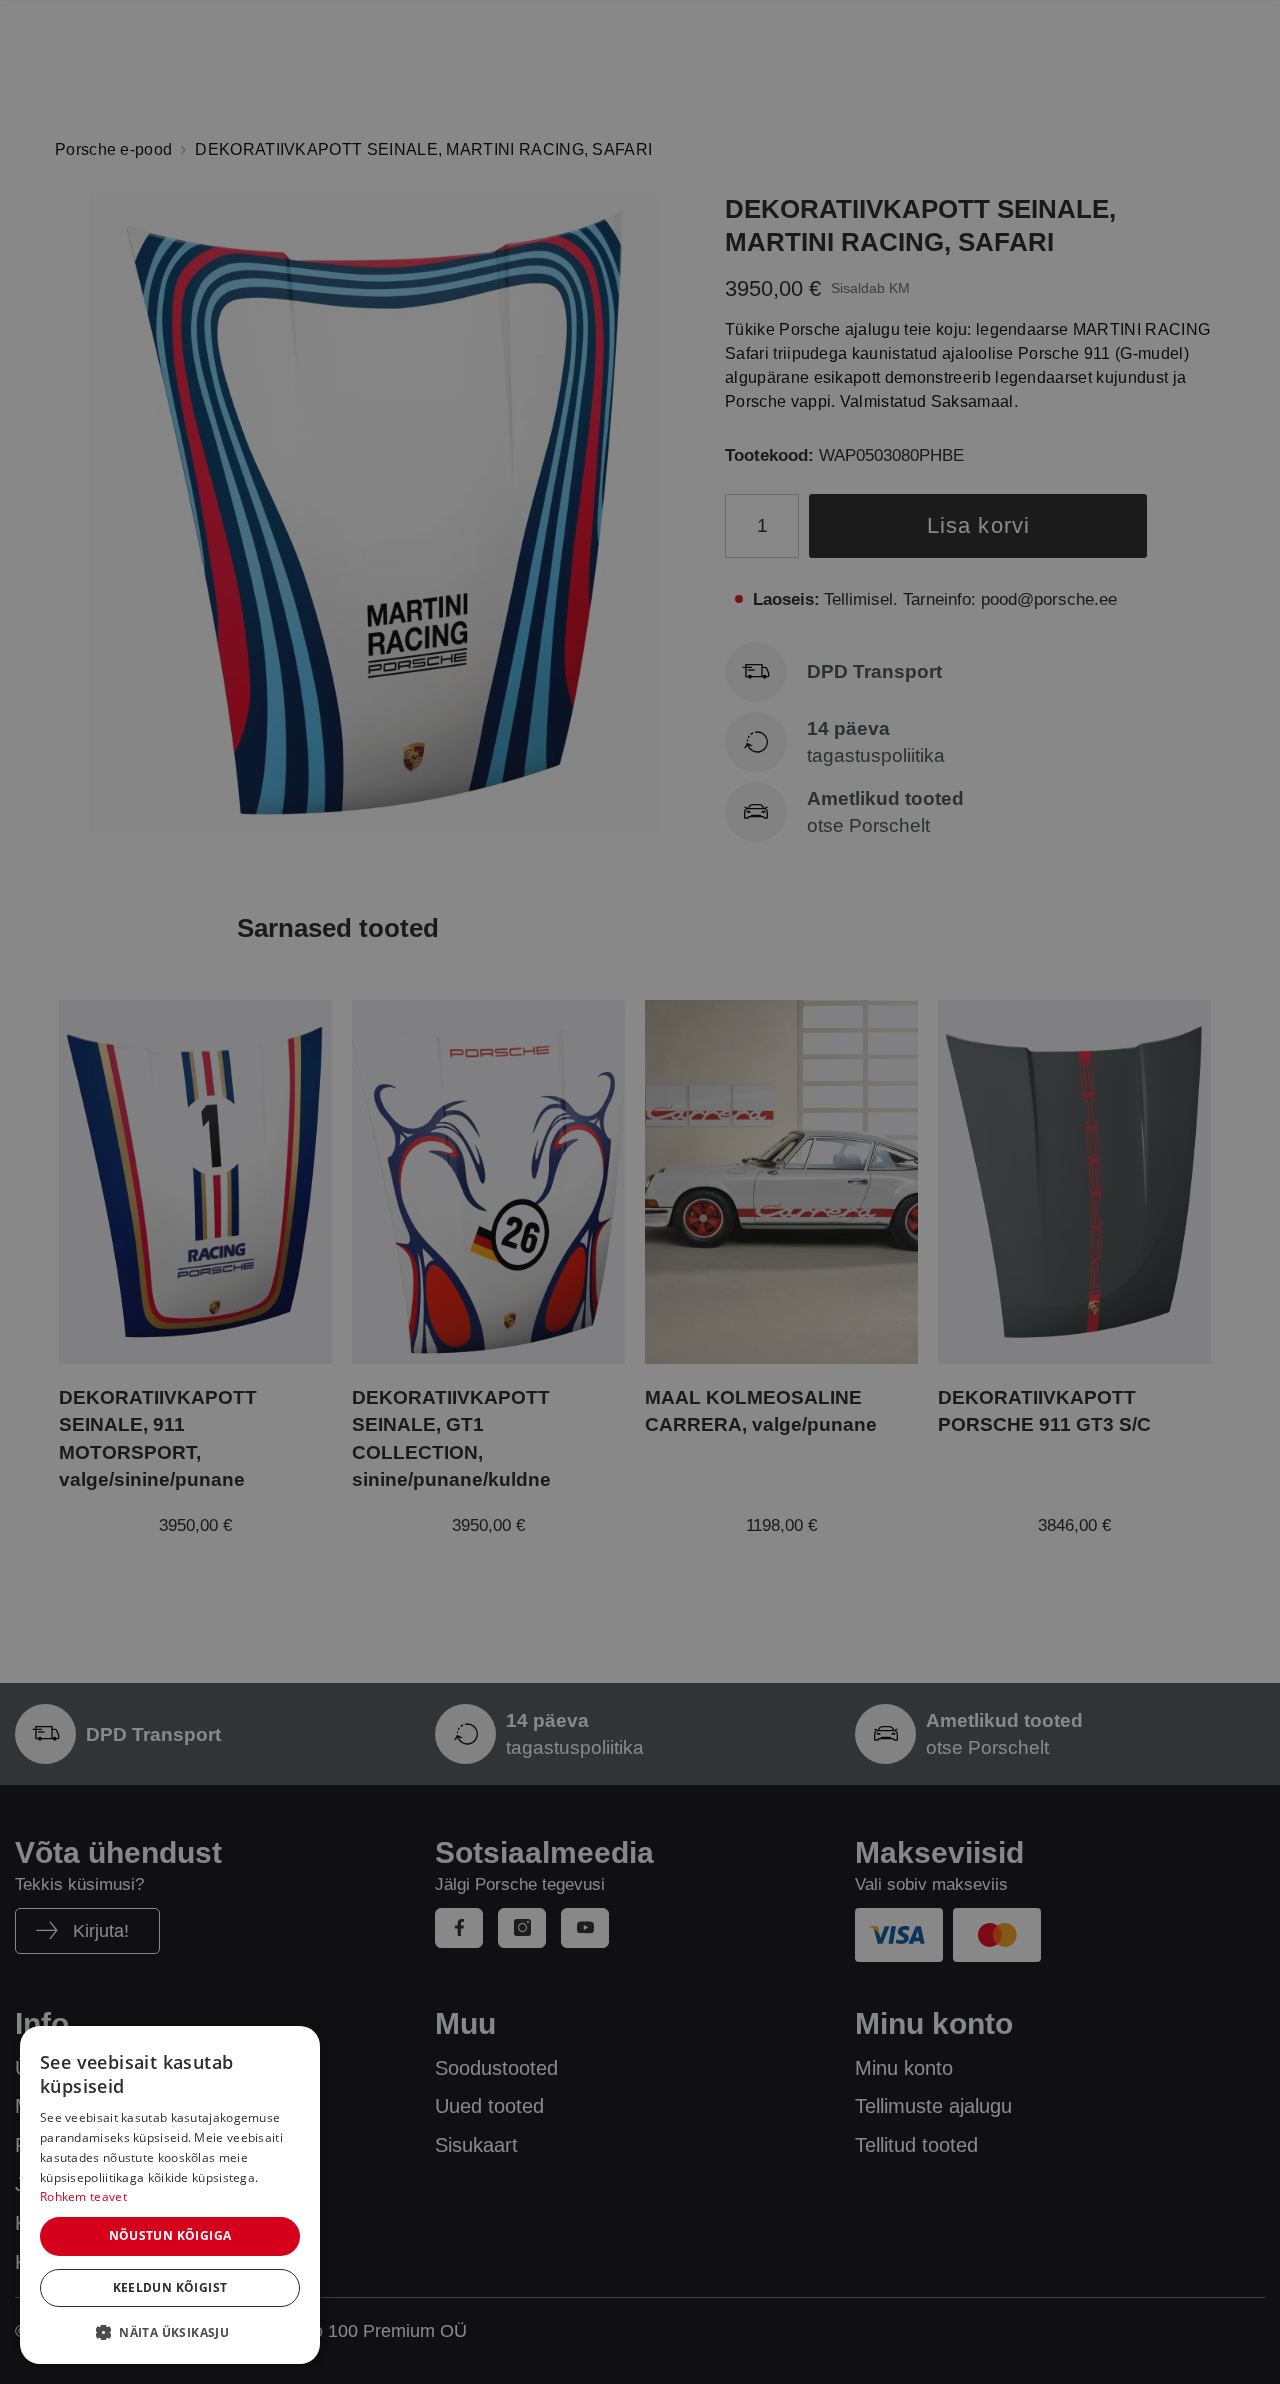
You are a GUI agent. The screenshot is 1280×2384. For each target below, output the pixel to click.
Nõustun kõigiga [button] (170, 2235)
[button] (170, 2332)
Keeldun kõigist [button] (170, 2287)
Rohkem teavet (83, 2196)
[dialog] (170, 2195)
